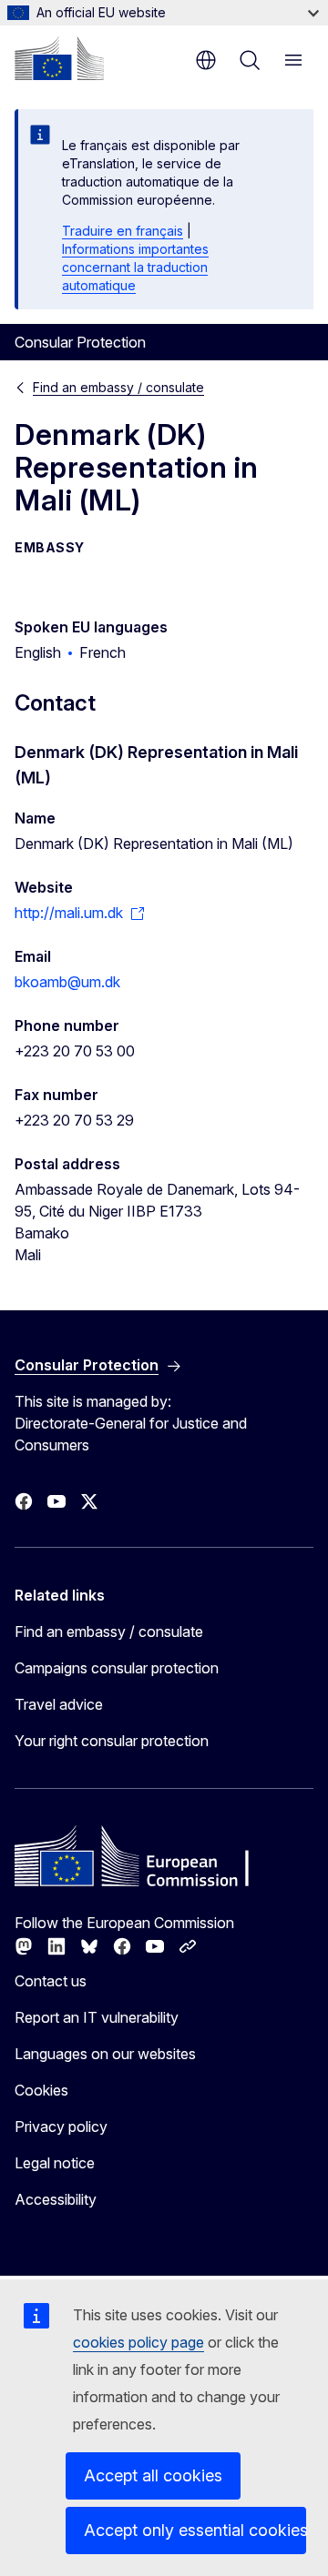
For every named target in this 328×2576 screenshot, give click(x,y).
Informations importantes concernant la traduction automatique (135, 267)
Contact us (51, 1981)
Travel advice (59, 1704)
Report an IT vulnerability (97, 2017)
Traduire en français (123, 231)
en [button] (206, 60)
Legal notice (55, 2163)
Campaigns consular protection (117, 1668)
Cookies (41, 2090)
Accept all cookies (153, 2475)
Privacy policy (61, 2126)
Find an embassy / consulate (118, 387)
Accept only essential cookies (195, 2530)
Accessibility (56, 2199)
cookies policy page (138, 2342)
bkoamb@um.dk (67, 982)
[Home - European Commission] (59, 58)
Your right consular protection (112, 1741)
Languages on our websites (105, 2054)
